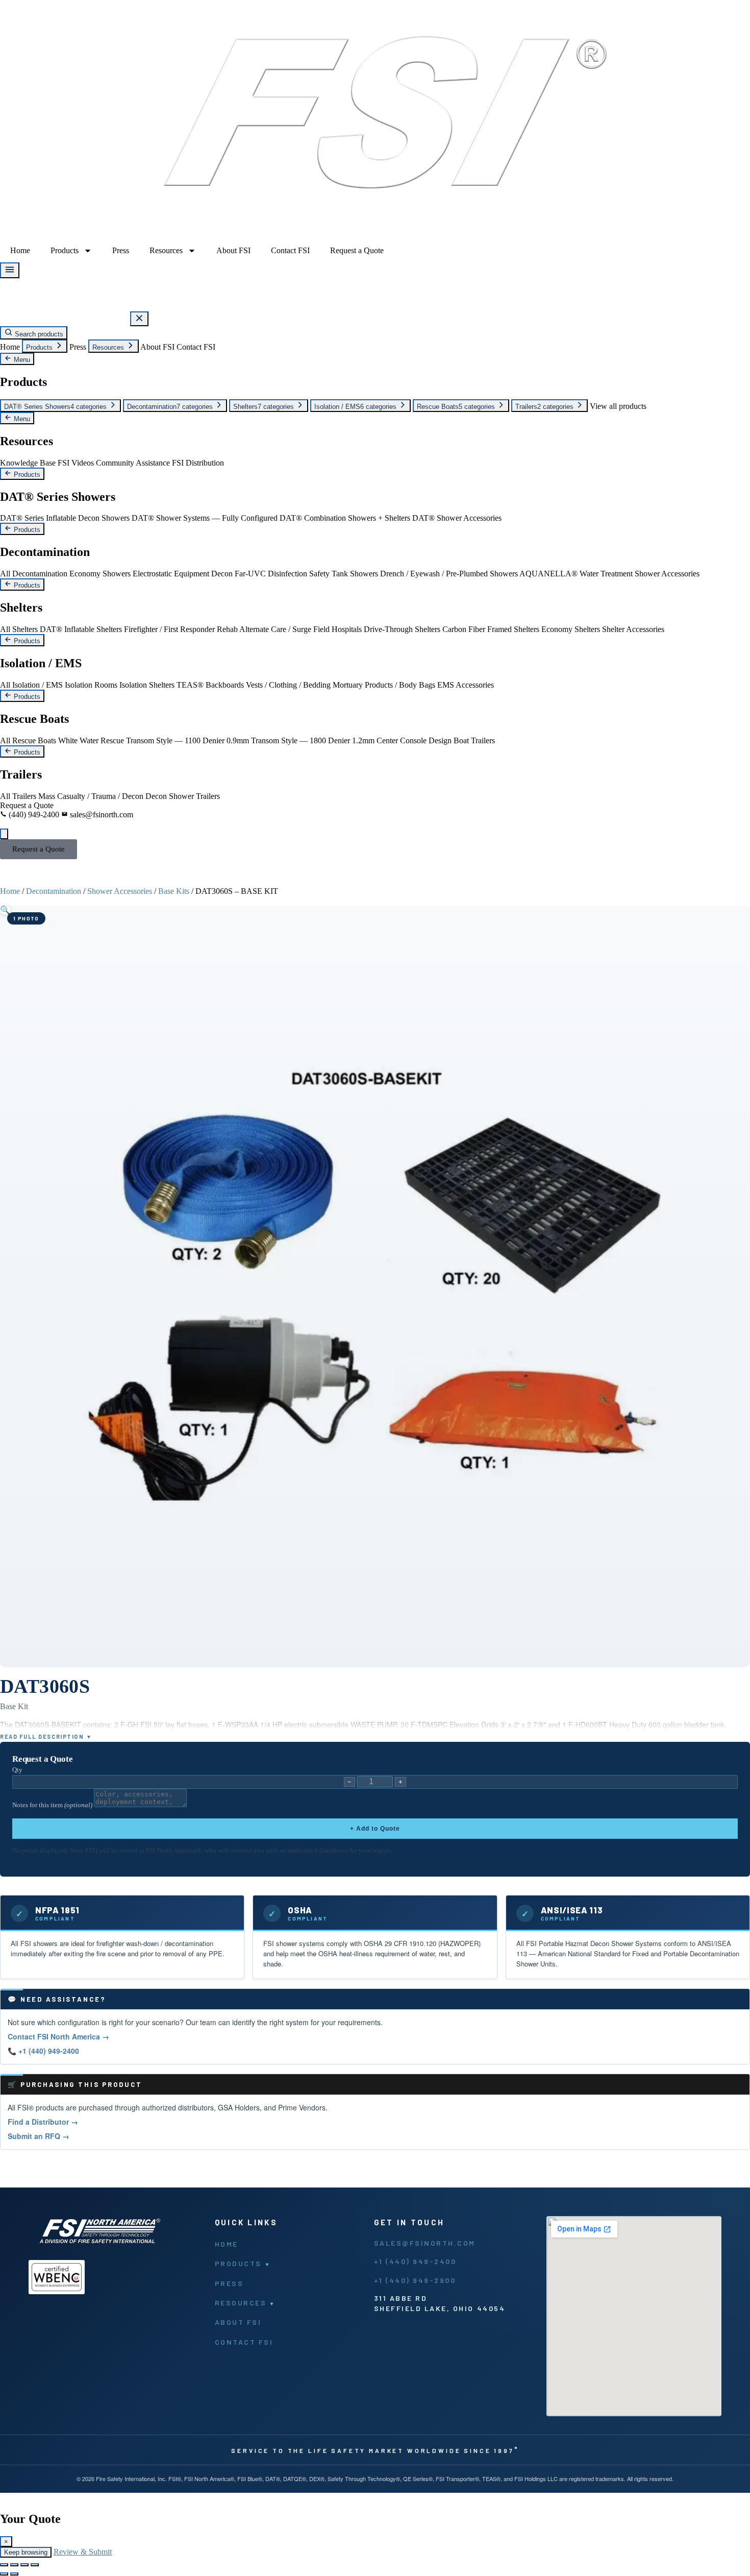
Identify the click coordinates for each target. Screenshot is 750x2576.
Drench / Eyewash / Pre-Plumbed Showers (449, 574)
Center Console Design (414, 740)
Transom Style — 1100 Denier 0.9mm (187, 740)
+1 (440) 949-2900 (415, 2280)
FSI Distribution (198, 463)
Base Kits (174, 891)
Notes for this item (52, 1805)
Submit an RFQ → (39, 2136)
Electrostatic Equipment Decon (183, 574)
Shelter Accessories (633, 629)
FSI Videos (76, 463)
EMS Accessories (466, 685)
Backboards (225, 685)
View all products (618, 406)
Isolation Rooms (91, 685)
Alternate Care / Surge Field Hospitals (301, 629)
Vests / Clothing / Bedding (288, 685)
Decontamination (54, 891)
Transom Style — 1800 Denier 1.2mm (313, 740)
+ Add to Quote (375, 1829)
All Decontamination (34, 574)
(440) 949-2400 (34, 815)
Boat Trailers (474, 740)
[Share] (24, 2565)
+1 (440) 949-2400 (415, 2261)
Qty (17, 1770)
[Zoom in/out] (4, 2565)
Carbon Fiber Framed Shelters (491, 629)
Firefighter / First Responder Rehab (181, 629)
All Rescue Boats (28, 740)
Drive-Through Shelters (402, 629)
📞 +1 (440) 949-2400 (43, 2051)
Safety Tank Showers (344, 574)
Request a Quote (357, 250)
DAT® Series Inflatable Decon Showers (65, 518)
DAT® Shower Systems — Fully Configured (205, 518)
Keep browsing (26, 2552)
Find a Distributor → (43, 2122)
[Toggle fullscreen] (14, 2565)
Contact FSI (290, 250)
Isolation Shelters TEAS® (161, 685)
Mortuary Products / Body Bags (384, 685)
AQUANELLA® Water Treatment (576, 574)
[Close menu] (139, 319)
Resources (166, 250)
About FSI (233, 250)
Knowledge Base (28, 463)
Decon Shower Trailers (183, 796)
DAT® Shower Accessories (457, 518)
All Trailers (18, 796)
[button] (5, 910)
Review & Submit (83, 2552)
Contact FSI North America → (58, 2036)
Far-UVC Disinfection (271, 574)
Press (121, 250)
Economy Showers (100, 574)
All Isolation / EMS (31, 685)
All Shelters (19, 629)
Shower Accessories (667, 574)
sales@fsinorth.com (101, 815)
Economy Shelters (571, 629)
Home (20, 250)
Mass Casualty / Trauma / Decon (91, 796)
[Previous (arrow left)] (4, 2574)
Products (65, 250)
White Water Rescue (91, 740)
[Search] (4, 834)
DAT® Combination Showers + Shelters (345, 518)
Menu (21, 360)
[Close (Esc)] (35, 2565)
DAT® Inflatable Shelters (81, 629)
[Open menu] (10, 270)
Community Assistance (133, 463)
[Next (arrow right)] (14, 2574)
